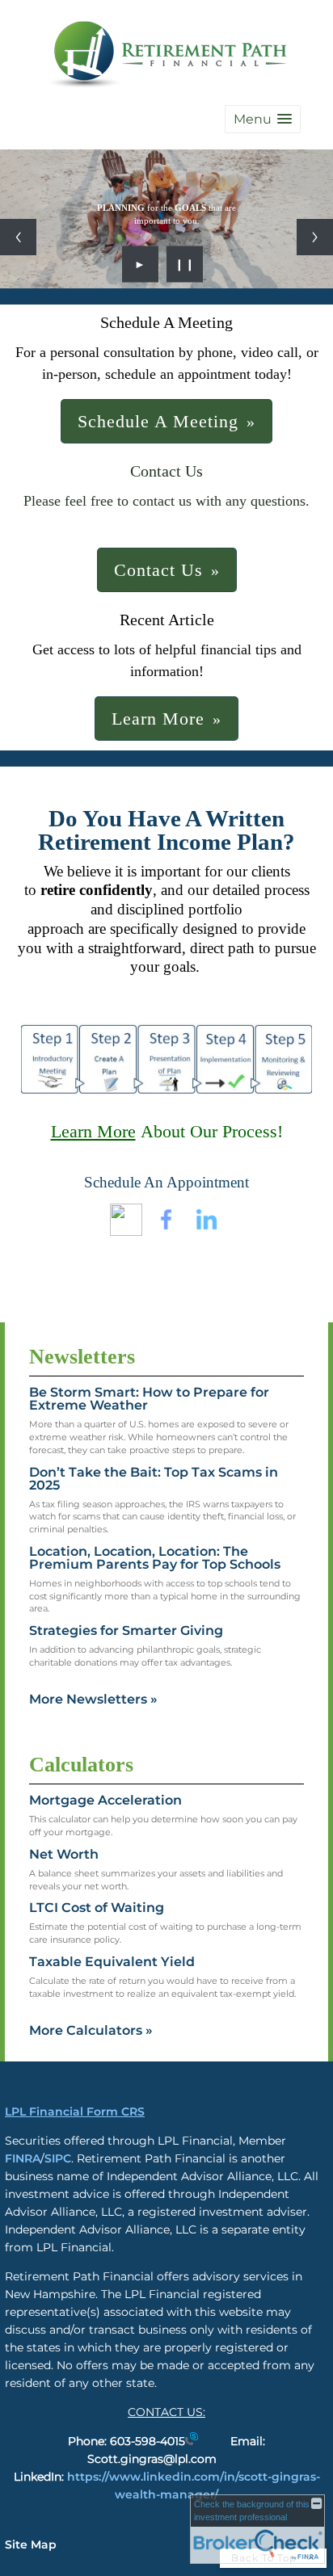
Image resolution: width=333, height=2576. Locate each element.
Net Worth (64, 1854)
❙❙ (185, 264)
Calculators (81, 1765)
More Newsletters (93, 1699)
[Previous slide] (18, 237)
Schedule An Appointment (166, 1182)
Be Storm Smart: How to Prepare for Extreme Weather (149, 1399)
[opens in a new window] (126, 1231)
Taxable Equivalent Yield (112, 1962)
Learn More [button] (158, 719)
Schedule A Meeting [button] (158, 421)
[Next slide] (315, 237)
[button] (263, 119)
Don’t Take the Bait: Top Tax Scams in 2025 (154, 1479)
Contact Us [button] (158, 570)
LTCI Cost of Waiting (97, 1908)
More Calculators (91, 2030)
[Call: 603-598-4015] (192, 2441)
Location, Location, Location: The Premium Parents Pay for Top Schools (155, 1558)
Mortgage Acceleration (105, 1800)
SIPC (58, 2158)
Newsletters (82, 1357)
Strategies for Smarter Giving (126, 1630)
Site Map (31, 2544)
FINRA (23, 2158)
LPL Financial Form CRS (75, 2112)
